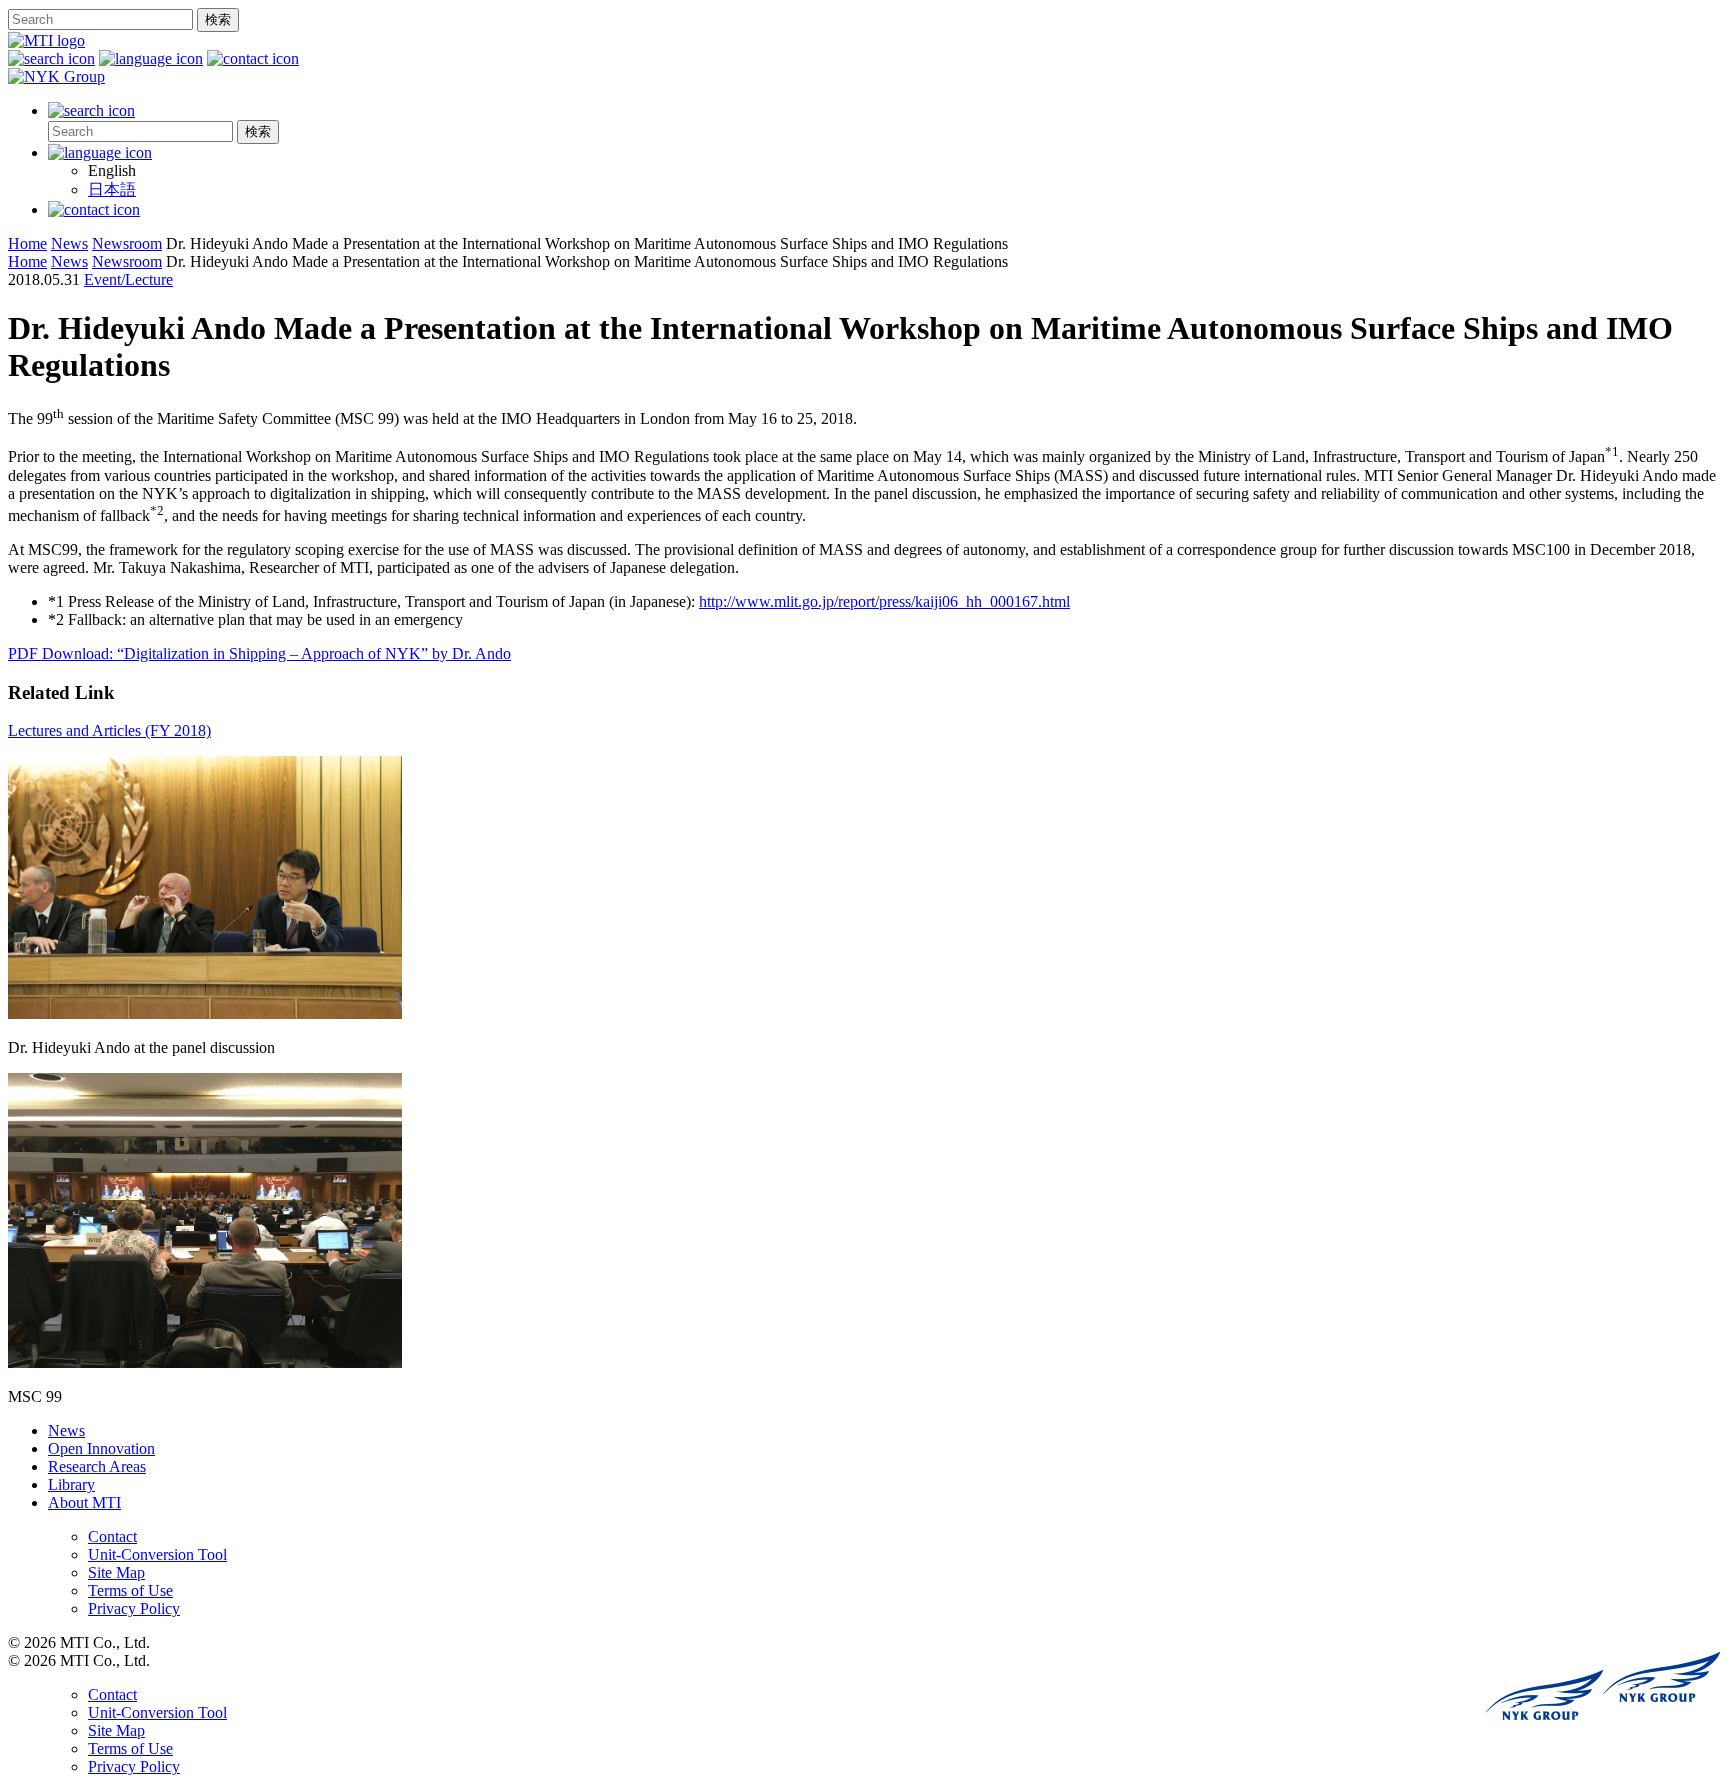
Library (71, 1484)
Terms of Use (130, 1590)
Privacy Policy (134, 1608)
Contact (112, 1536)
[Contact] (94, 209)
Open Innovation (101, 1448)
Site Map (116, 1572)
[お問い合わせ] (253, 58)
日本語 (112, 189)
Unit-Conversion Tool (157, 1554)
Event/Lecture (128, 279)
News (66, 1430)
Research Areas (97, 1466)
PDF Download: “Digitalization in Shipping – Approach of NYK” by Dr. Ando (259, 653)
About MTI (84, 1502)
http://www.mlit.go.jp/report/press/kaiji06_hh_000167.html (884, 601)
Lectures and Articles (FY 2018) (109, 730)
